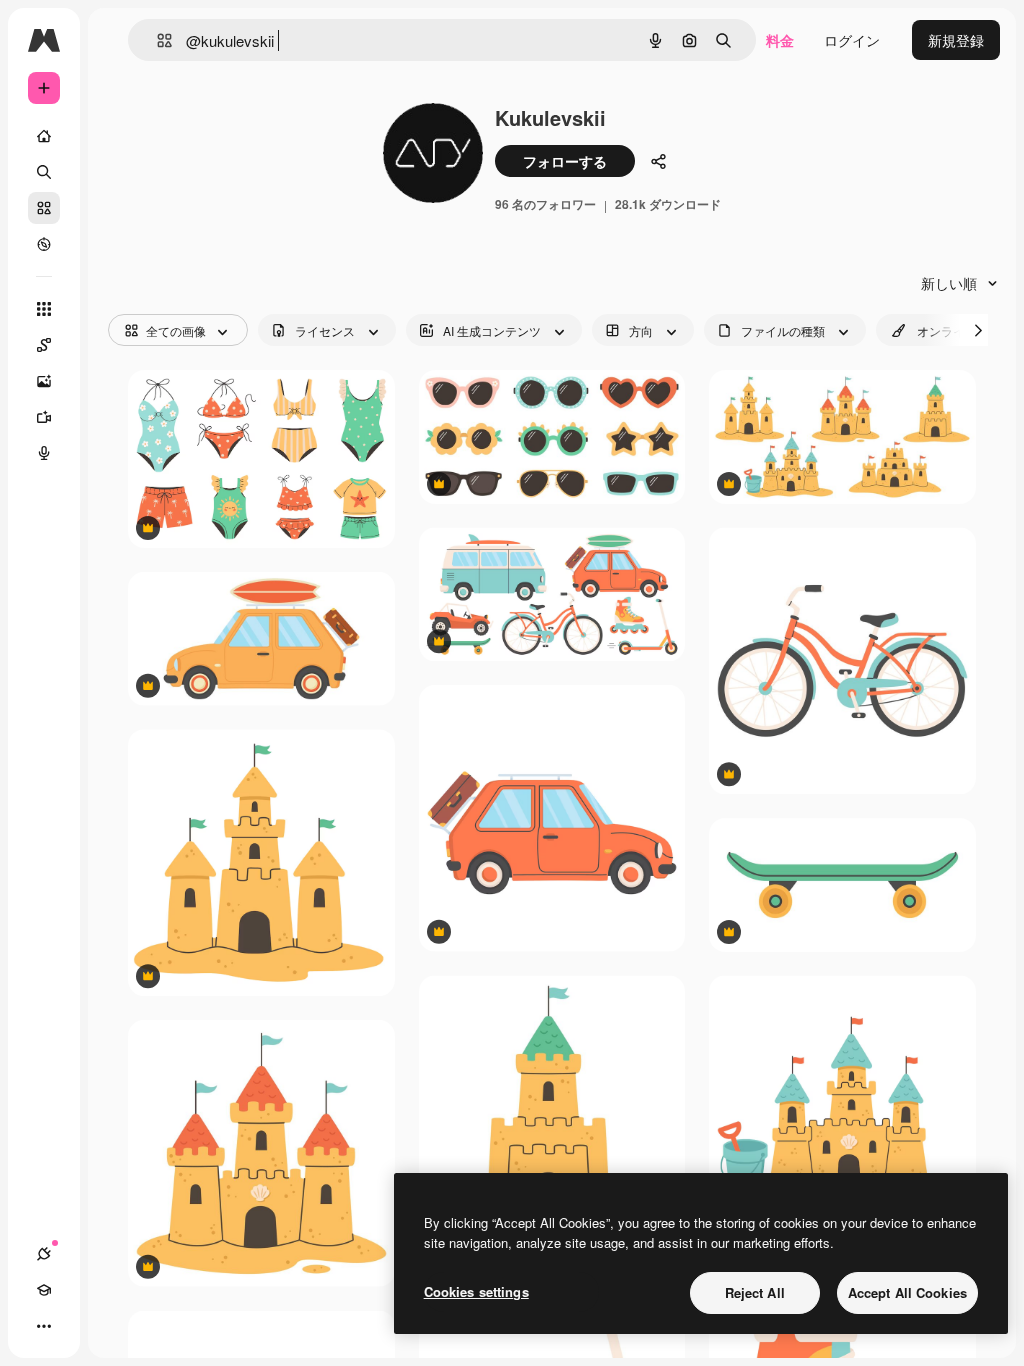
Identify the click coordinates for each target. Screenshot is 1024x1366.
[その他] (44, 1326)
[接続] (44, 1254)
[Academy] (44, 1290)
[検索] (44, 172)
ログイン (852, 40)
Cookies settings (476, 1291)
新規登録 (956, 40)
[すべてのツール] (44, 309)
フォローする (565, 161)
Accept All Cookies (907, 1292)
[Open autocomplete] (156, 40)
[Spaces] (44, 345)
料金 (780, 40)
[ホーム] (44, 136)
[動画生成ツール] (44, 417)
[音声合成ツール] (44, 453)
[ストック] (44, 208)
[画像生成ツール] (44, 381)
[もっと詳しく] (44, 244)
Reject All (755, 1292)
